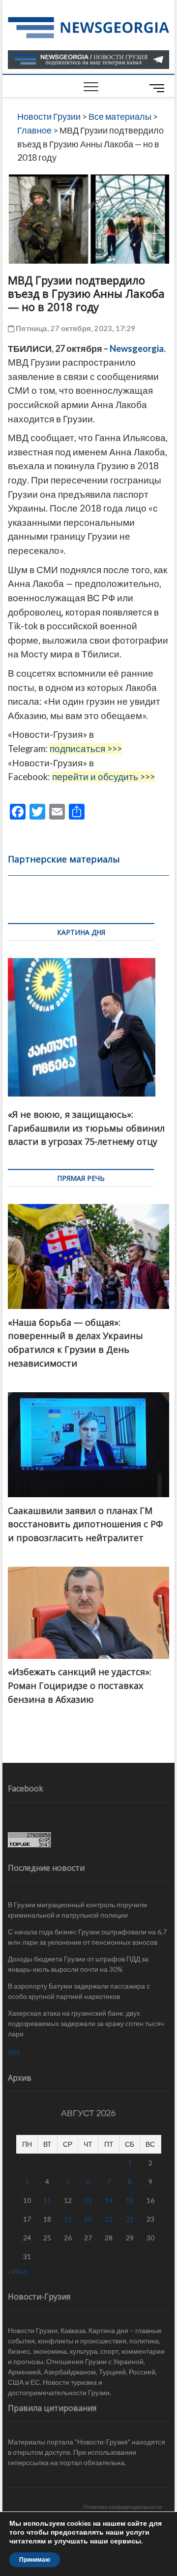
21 (109, 2219)
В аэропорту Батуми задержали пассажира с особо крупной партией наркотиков (79, 1991)
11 (47, 2200)
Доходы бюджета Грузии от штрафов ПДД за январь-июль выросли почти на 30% (78, 1964)
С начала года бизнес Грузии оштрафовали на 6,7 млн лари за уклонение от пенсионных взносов (87, 1937)
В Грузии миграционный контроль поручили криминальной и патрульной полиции (77, 1910)
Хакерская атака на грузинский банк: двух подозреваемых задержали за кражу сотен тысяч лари (86, 2023)
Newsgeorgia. (138, 348)
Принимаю (35, 2560)
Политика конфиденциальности (123, 2507)
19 (68, 2219)
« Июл (17, 2271)
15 (130, 2200)
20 (88, 2219)
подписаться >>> (86, 749)
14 (109, 2200)
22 (130, 2219)
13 (88, 2200)
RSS (14, 2052)
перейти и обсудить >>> (103, 777)
